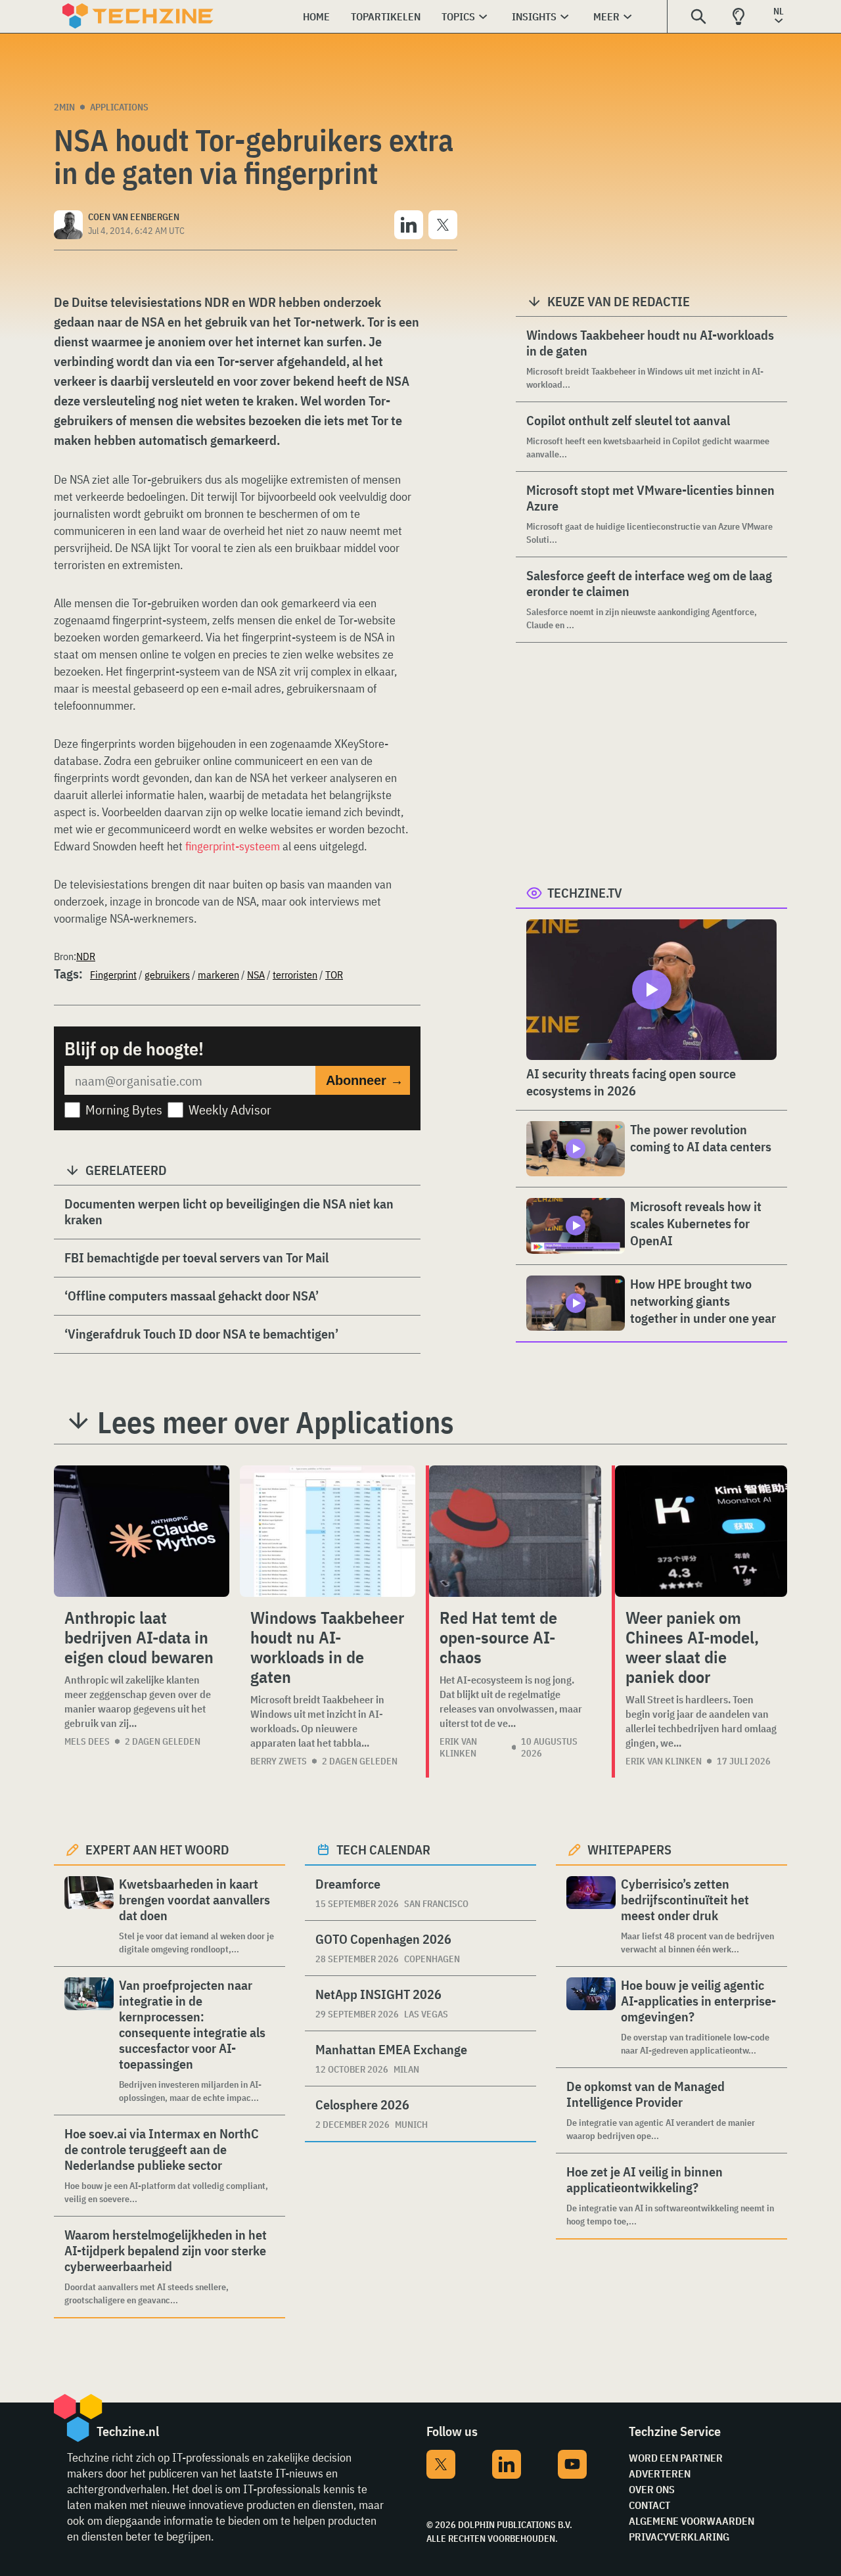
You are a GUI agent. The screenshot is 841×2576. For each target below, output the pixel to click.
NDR (86, 956)
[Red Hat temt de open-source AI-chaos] (515, 1531)
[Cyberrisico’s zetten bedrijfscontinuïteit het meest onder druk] (591, 1916)
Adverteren (660, 2473)
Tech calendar (383, 1850)
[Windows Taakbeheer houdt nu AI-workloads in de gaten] (328, 1531)
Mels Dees (87, 1741)
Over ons (652, 2489)
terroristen (295, 975)
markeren (218, 975)
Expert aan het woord (157, 1850)
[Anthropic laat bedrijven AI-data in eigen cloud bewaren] (142, 1531)
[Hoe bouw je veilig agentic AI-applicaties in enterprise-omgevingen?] (591, 2017)
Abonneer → (365, 1080)
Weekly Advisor (230, 1110)
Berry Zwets (279, 1761)
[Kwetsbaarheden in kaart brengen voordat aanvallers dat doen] (89, 1916)
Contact (649, 2505)
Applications (119, 107)
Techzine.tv (585, 893)
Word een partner (676, 2458)
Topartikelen (386, 16)
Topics (458, 16)
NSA (256, 975)
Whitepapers (629, 1850)
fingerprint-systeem (233, 846)
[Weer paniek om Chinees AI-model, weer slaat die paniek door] (701, 1531)
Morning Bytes (124, 1110)
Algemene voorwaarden (692, 2521)
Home (316, 16)
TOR (334, 975)
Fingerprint (113, 975)
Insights (534, 16)
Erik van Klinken (458, 1747)
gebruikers (167, 975)
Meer (606, 16)
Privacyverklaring (679, 2537)
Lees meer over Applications (276, 1422)
